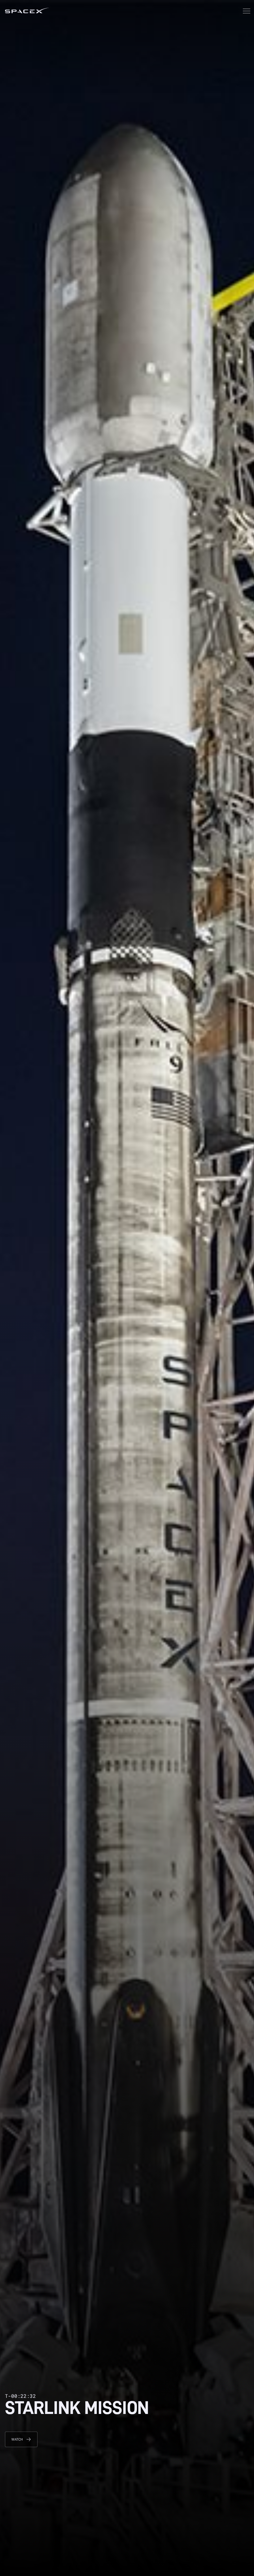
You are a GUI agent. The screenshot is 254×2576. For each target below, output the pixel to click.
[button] (247, 12)
